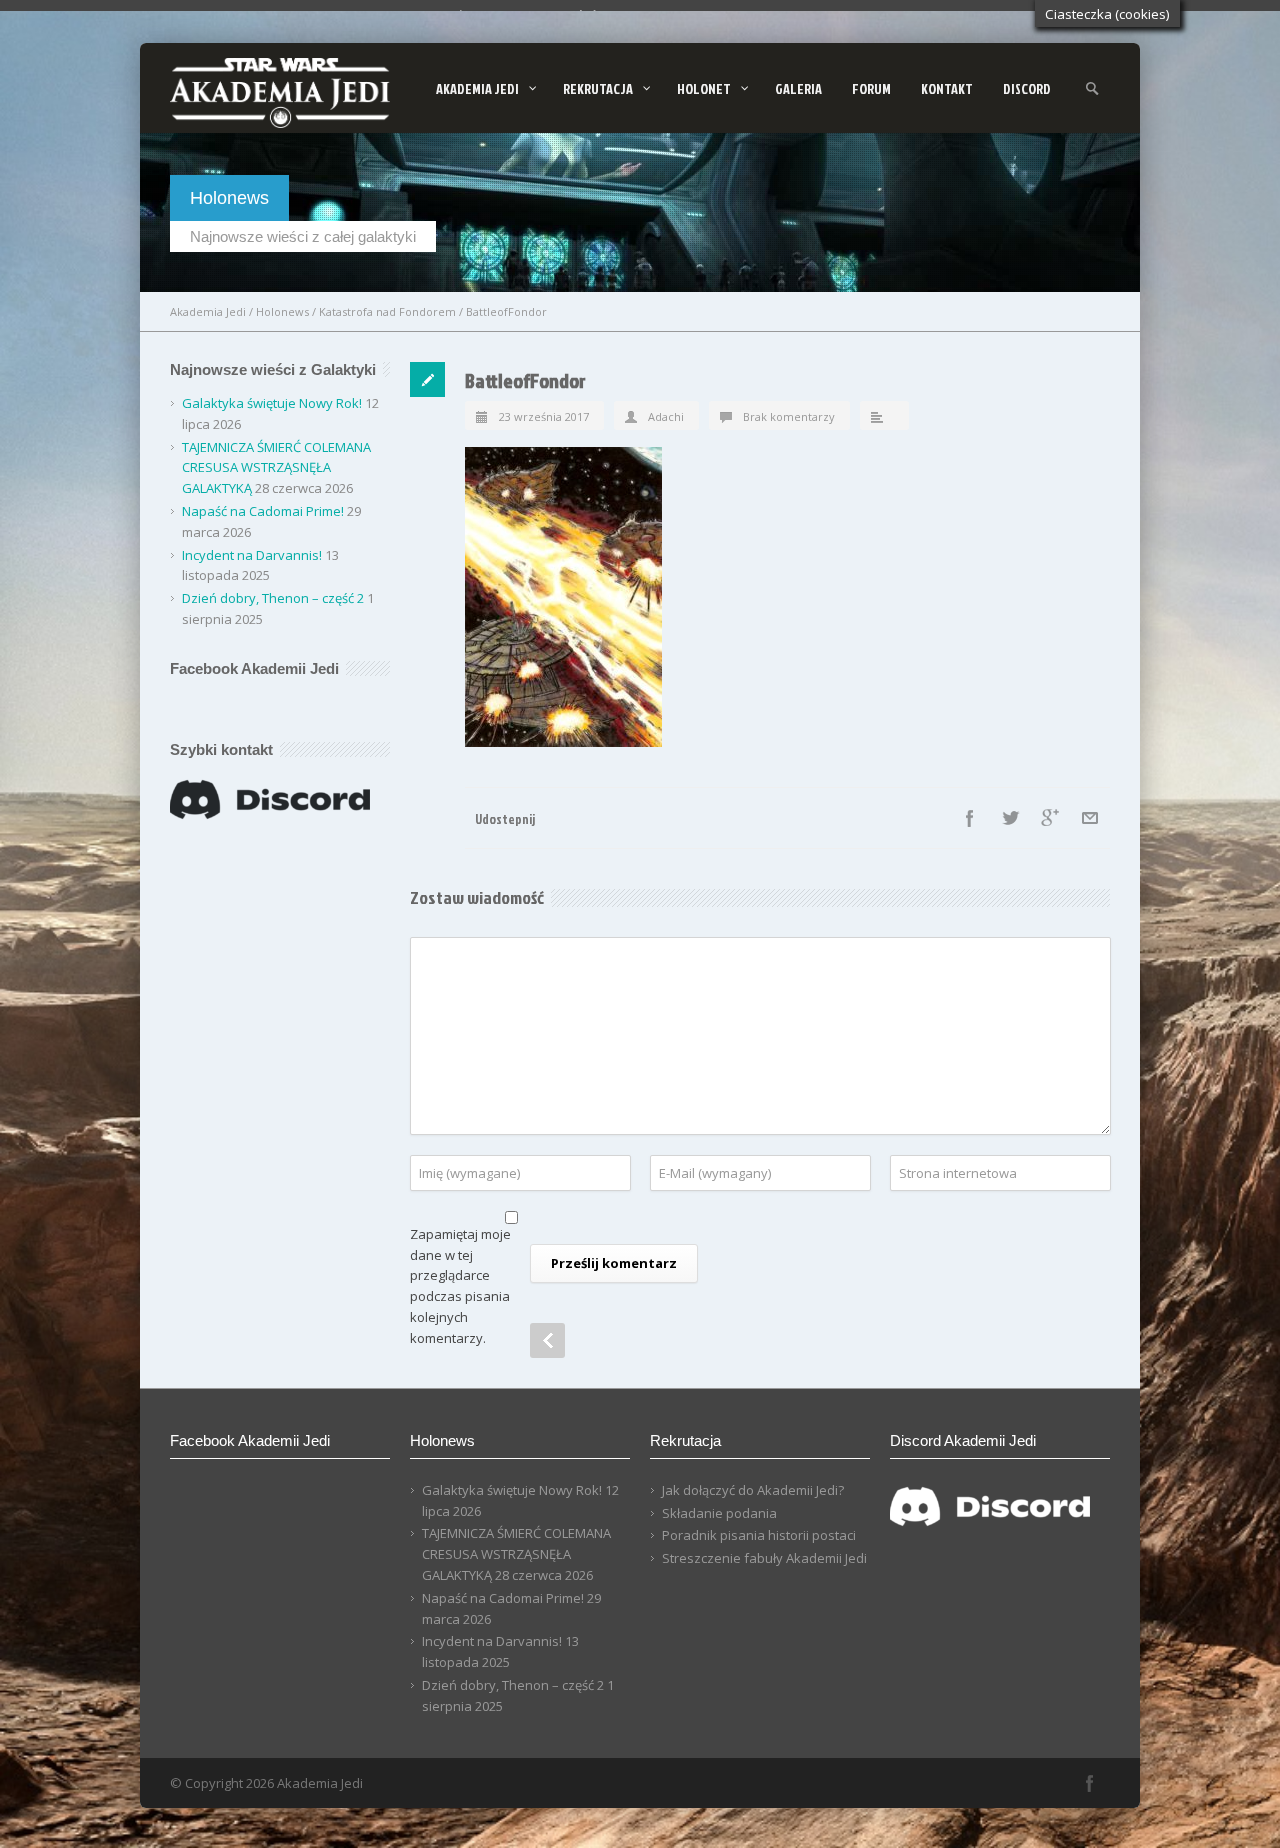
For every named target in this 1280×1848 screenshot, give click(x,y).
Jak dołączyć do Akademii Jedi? (753, 1490)
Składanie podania (719, 1513)
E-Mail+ (1090, 818)
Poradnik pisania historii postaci (759, 1535)
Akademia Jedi (208, 311)
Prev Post (547, 1340)
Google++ (1050, 818)
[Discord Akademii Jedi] (990, 1529)
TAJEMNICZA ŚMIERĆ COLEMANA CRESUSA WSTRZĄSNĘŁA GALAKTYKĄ (276, 468)
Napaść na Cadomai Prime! (263, 511)
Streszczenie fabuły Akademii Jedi (764, 1558)
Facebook (970, 818)
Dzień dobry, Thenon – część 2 (273, 598)
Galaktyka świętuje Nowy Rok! (272, 403)
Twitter (1010, 818)
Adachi (666, 416)
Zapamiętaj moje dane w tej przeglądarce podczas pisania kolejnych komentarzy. (460, 1286)
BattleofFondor (525, 380)
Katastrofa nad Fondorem (387, 311)
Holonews (282, 311)
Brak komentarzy (789, 416)
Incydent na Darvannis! (252, 555)
